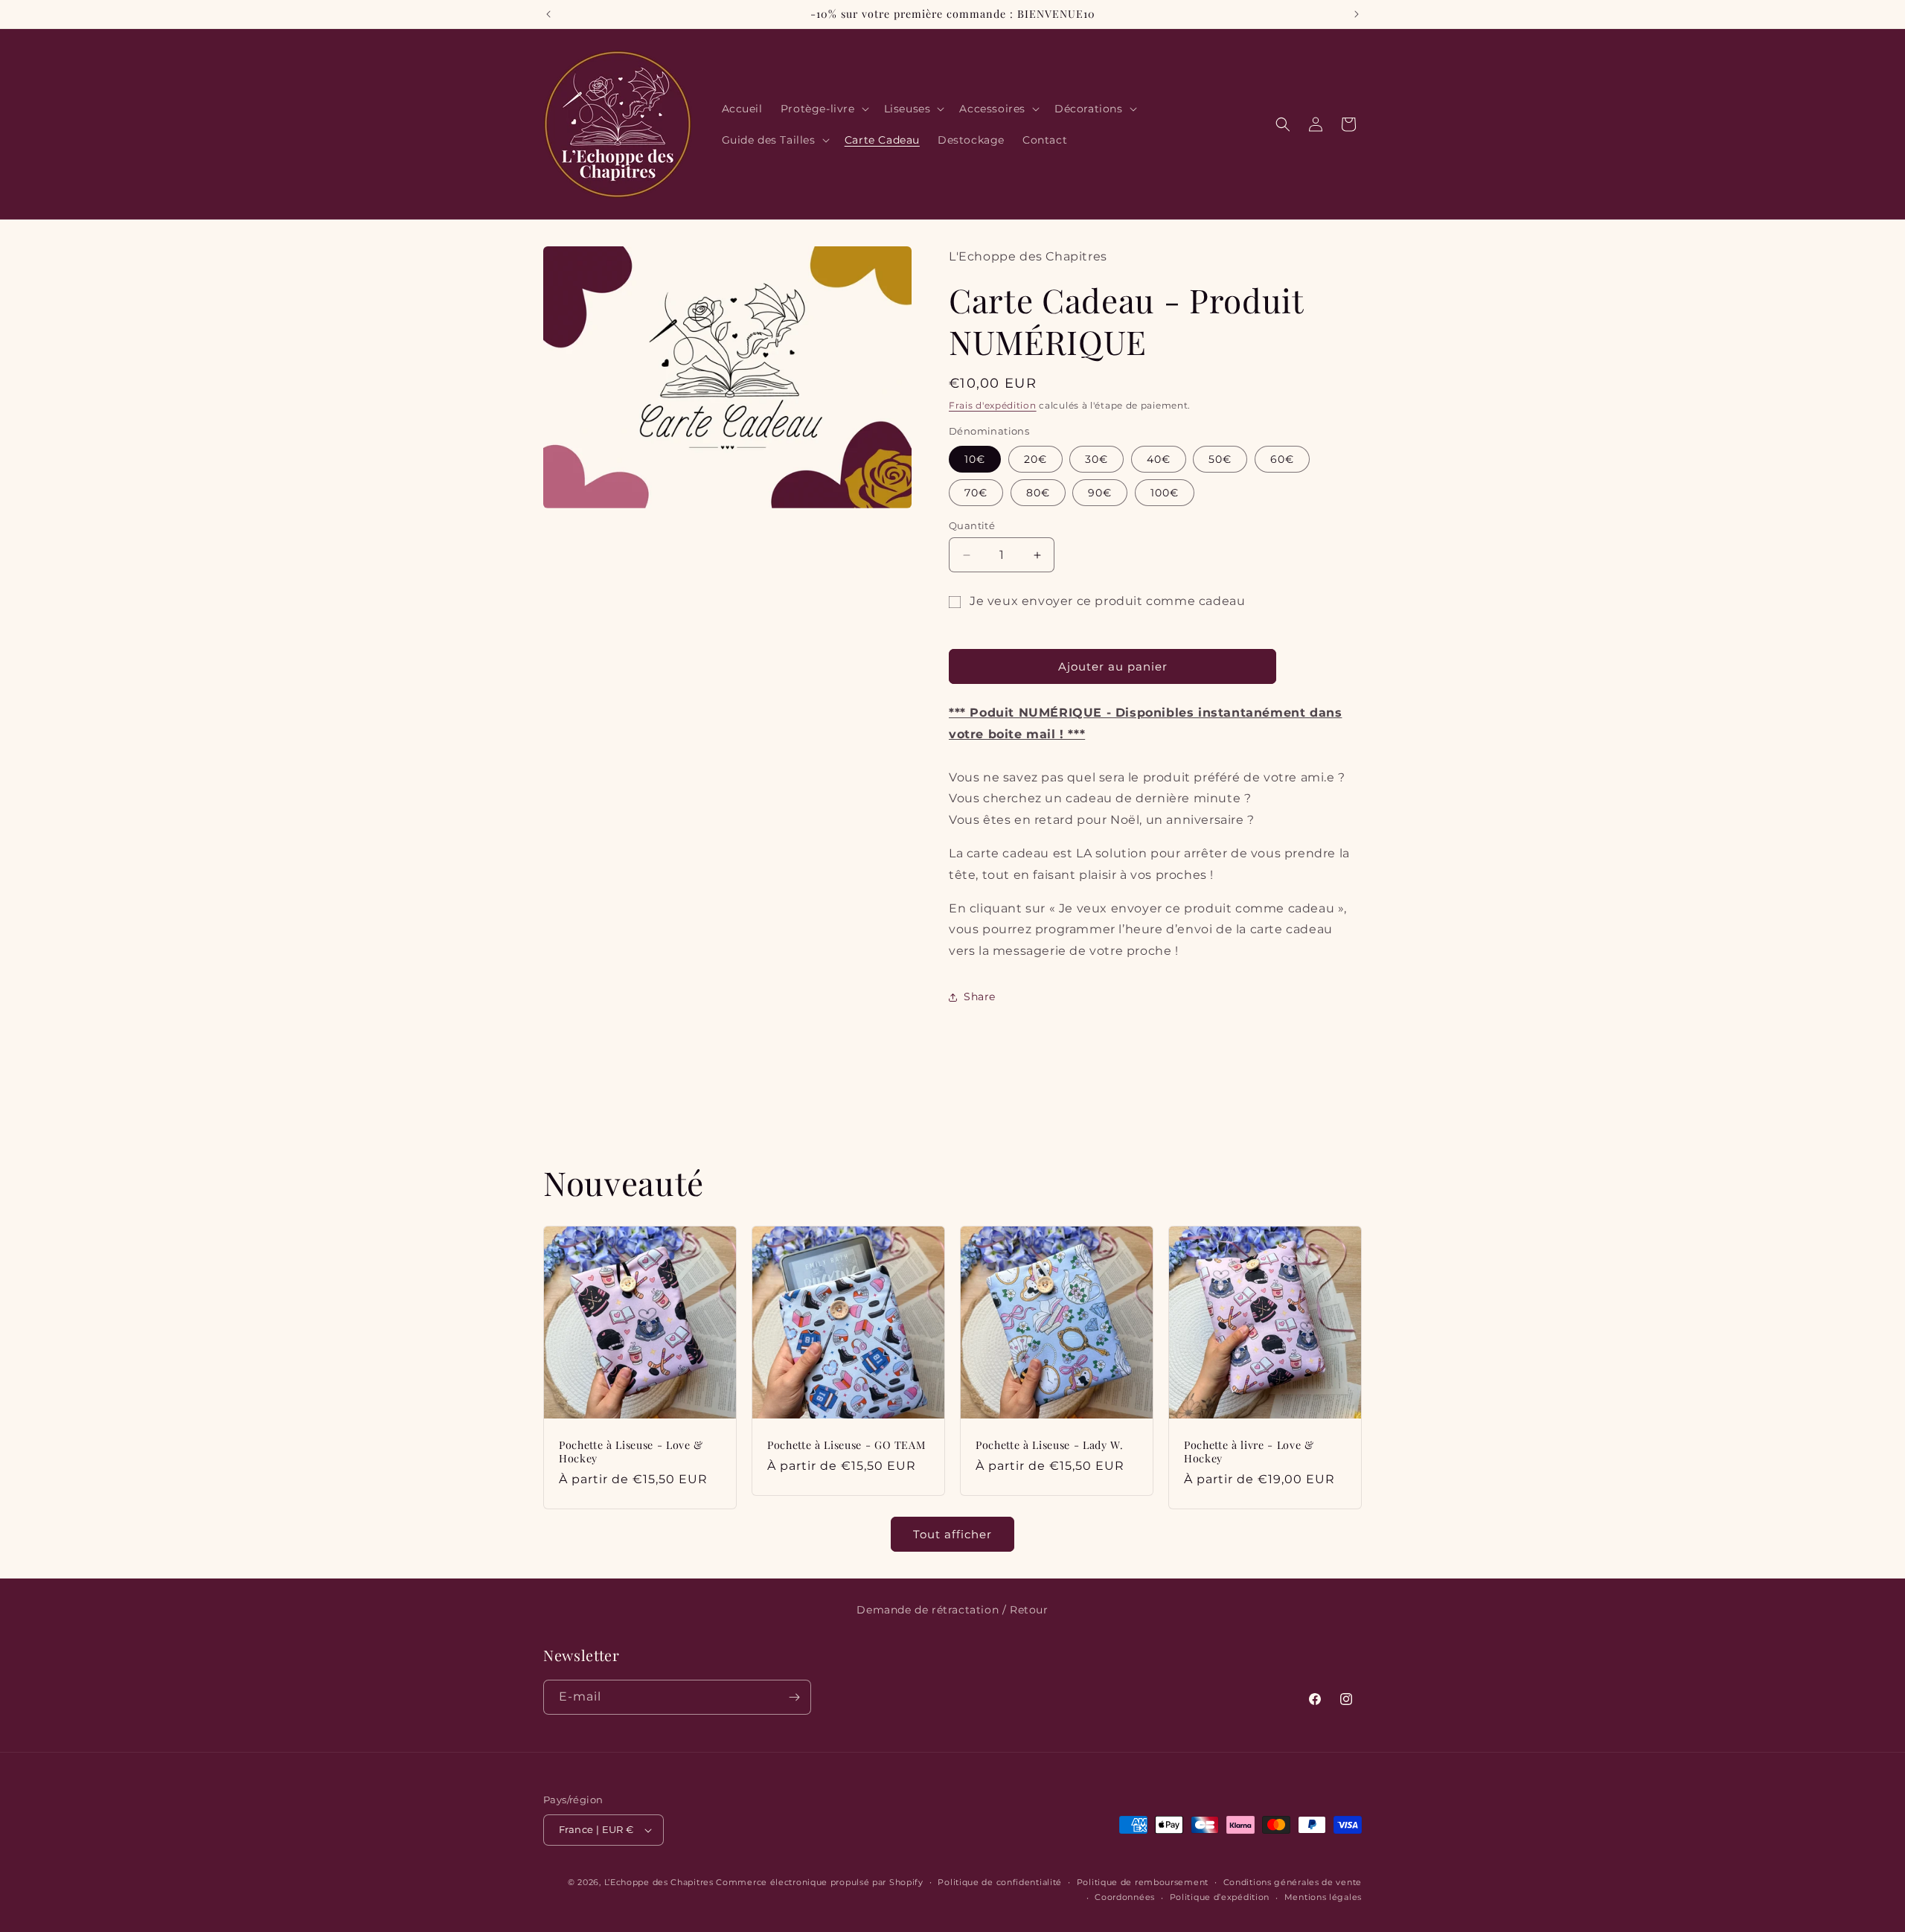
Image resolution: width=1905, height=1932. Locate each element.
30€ (1096, 459)
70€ (976, 493)
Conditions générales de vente (1293, 1882)
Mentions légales (1323, 1897)
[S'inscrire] (794, 1697)
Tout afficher (952, 1534)
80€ (1038, 493)
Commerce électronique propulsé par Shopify (819, 1882)
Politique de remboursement (1143, 1882)
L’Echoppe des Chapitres (659, 1882)
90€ (1100, 493)
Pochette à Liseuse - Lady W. (1049, 1445)
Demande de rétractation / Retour (952, 1610)
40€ (1159, 459)
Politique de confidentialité (1000, 1882)
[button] (823, 109)
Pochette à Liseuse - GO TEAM (846, 1445)
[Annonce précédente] (548, 14)
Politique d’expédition (1220, 1897)
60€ (1282, 459)
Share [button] (980, 997)
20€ (1035, 459)
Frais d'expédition (993, 405)
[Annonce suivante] (1357, 14)
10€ (975, 459)
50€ (1220, 459)
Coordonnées (1125, 1897)
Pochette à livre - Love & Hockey (1249, 1452)
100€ (1165, 493)
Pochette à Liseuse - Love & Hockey (631, 1452)
